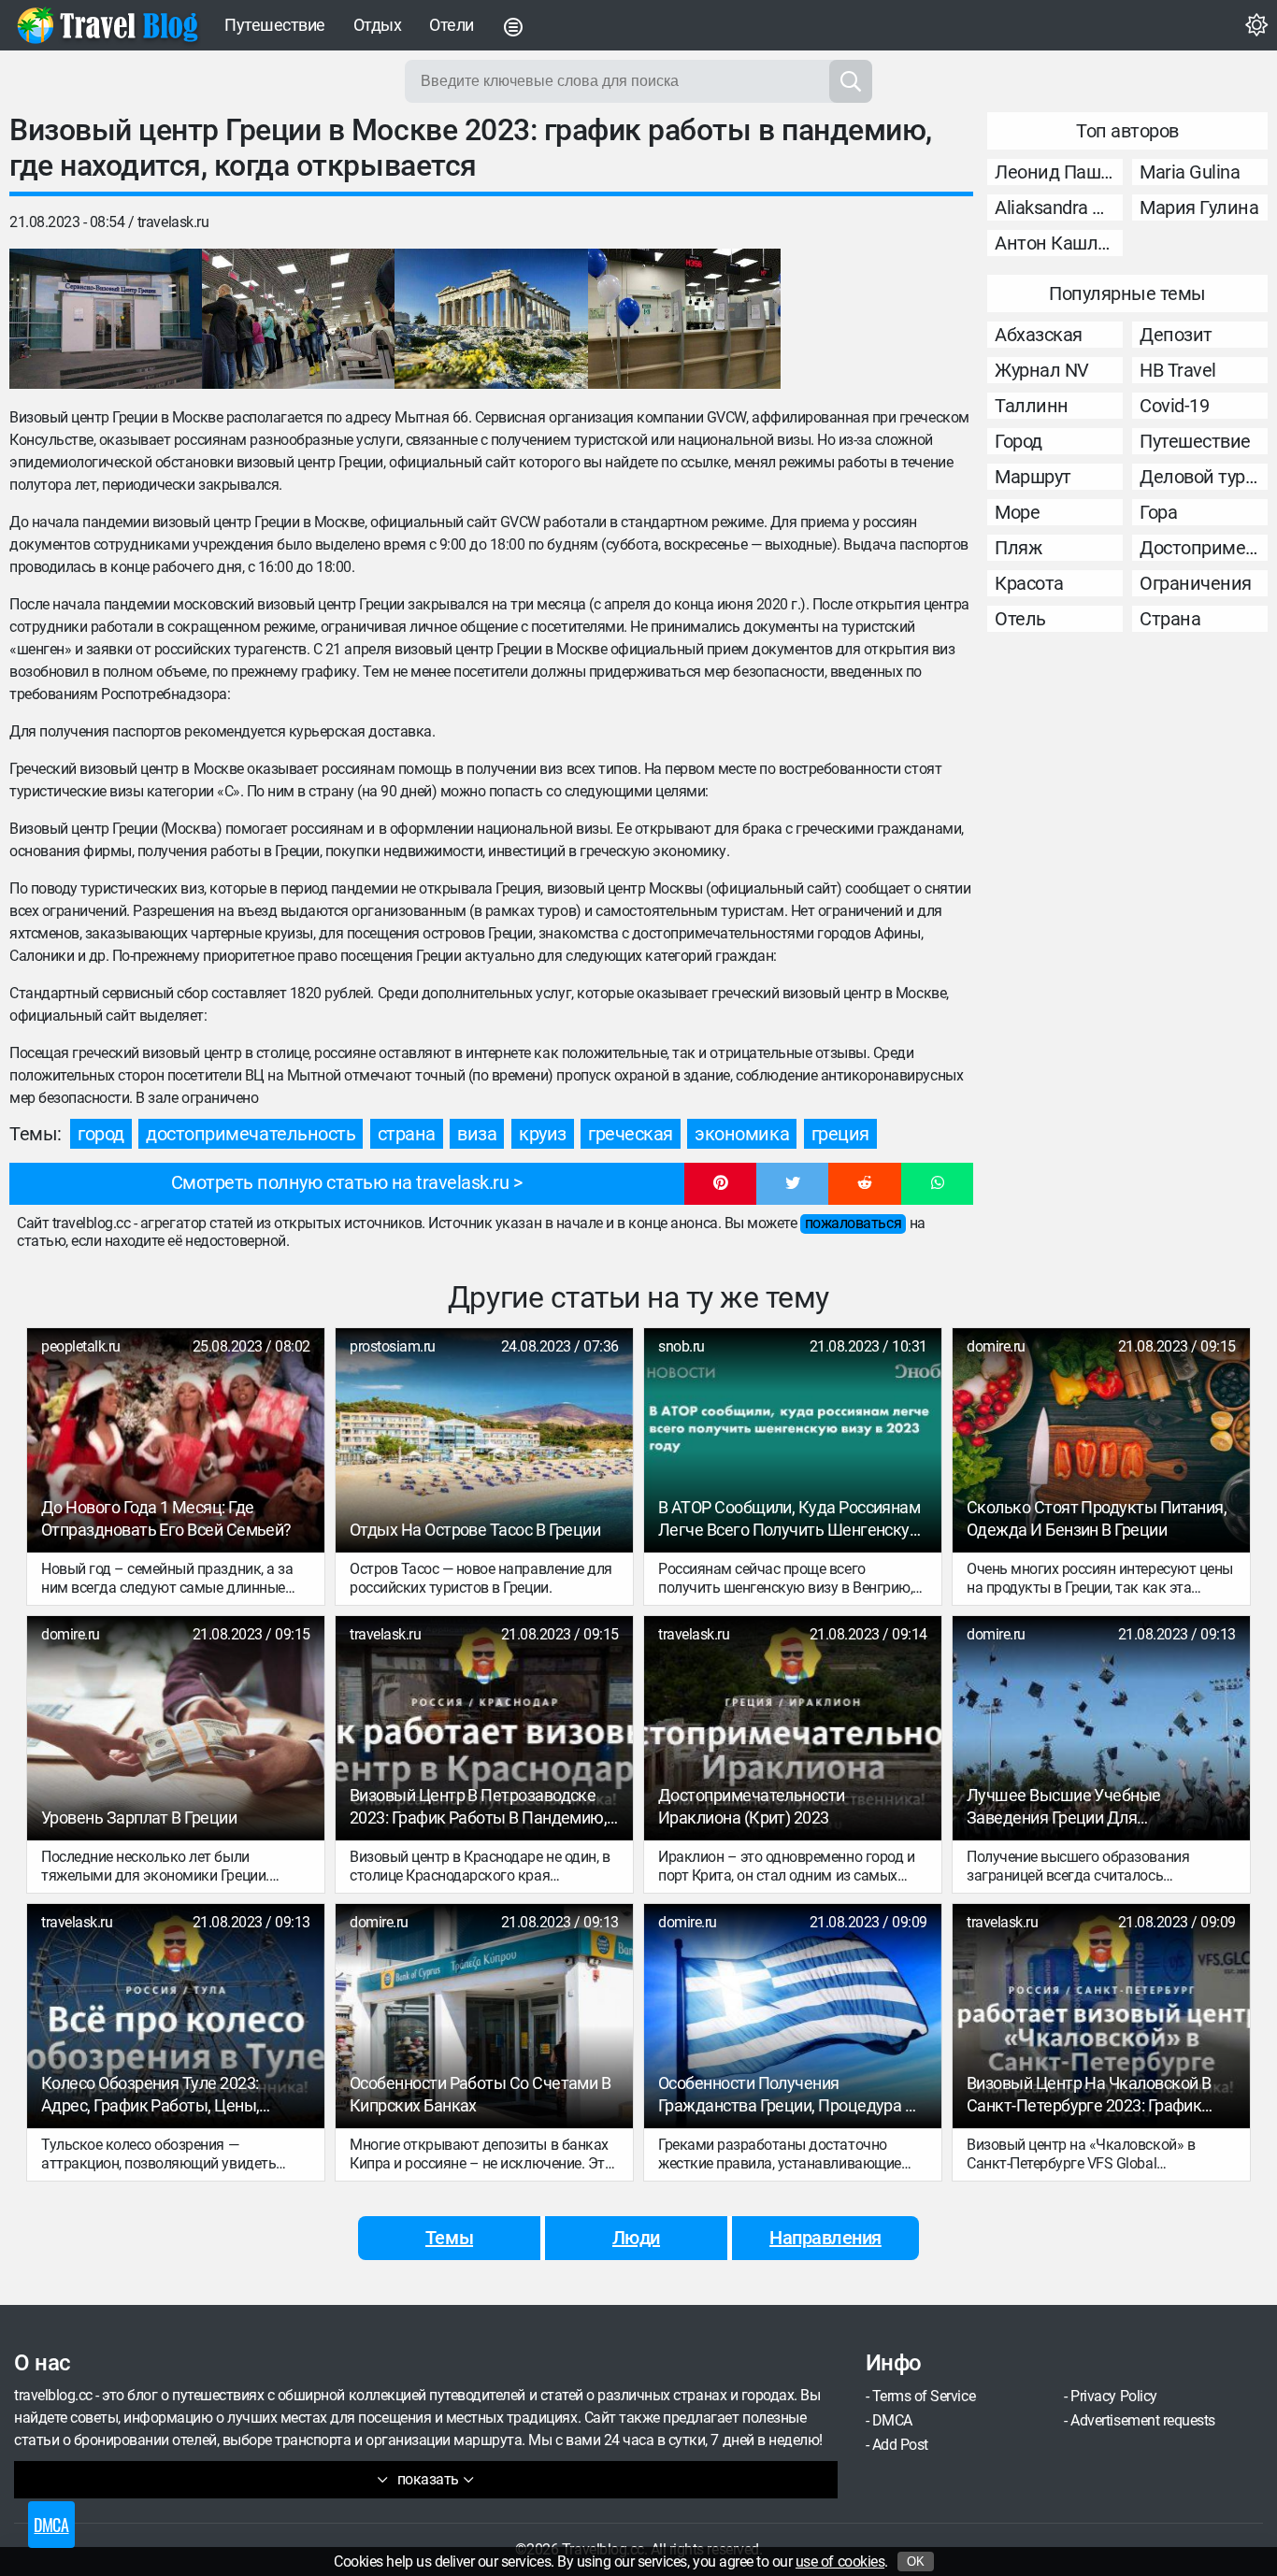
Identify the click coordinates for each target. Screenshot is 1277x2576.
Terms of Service (924, 2396)
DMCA (892, 2420)
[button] (720, 1184)
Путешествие (275, 25)
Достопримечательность (1204, 548)
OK (916, 2562)
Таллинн (1032, 406)
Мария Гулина (1199, 208)
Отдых (378, 25)
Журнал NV (1042, 370)
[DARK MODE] (1256, 25)
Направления (825, 2238)
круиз (543, 1134)
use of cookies (840, 2562)
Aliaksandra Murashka (1059, 208)
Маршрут (1033, 477)
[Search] (851, 81)
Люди (636, 2238)
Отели (452, 25)
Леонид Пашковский (1059, 172)
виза (477, 1134)
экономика (742, 1134)
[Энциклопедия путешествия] (108, 25)
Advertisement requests (1142, 2420)
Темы (449, 2238)
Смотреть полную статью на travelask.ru (340, 1182)
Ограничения (1196, 583)
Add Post (900, 2445)
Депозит (1176, 335)
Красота (1029, 583)
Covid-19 (1174, 406)
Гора (1158, 512)
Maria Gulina (1190, 172)
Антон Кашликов (1059, 243)
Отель (1020, 619)
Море (1017, 512)
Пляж (1018, 548)
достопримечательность (251, 1134)
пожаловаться (853, 1223)
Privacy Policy (1113, 2396)
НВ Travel (1178, 370)
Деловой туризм (1204, 477)
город (101, 1134)
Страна (1170, 619)
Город (1019, 441)
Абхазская (1039, 335)
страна (407, 1134)
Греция (840, 1134)
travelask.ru (173, 222)
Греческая (631, 1134)
